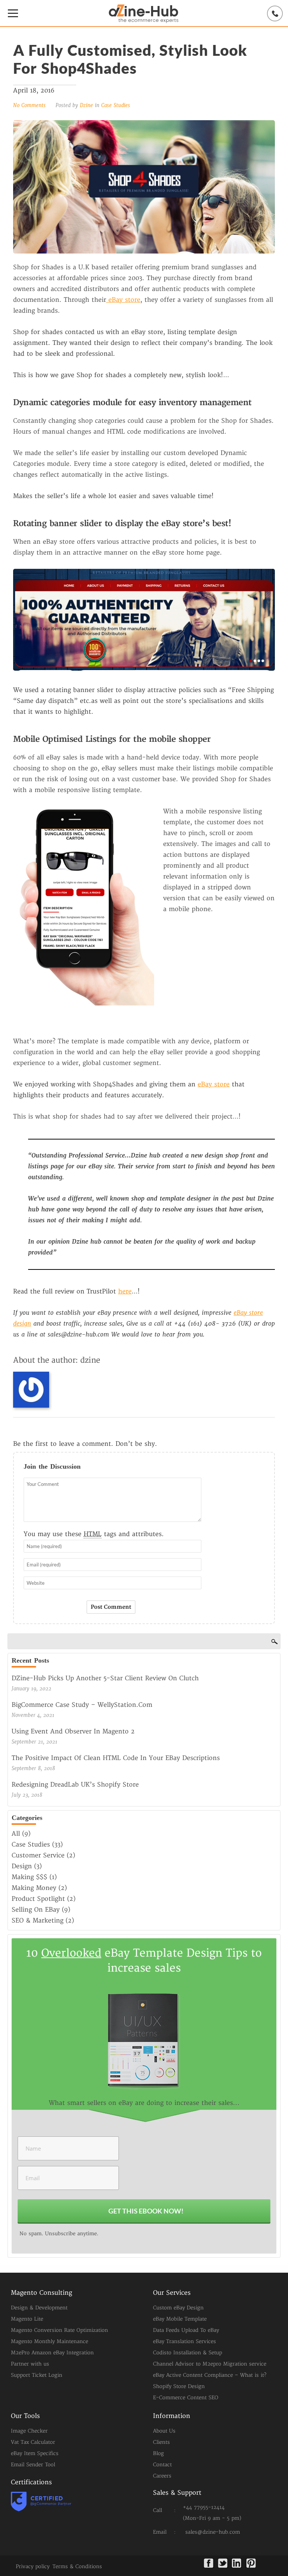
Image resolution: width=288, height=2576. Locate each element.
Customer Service (38, 1856)
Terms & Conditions (77, 2567)
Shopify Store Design (179, 2387)
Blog (158, 2454)
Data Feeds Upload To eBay (186, 2330)
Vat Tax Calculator (33, 2442)
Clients (161, 2442)
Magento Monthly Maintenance (49, 2342)
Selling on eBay (36, 1910)
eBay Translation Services (184, 2342)
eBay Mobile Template (180, 2319)
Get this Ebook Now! (146, 2211)
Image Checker (29, 2431)
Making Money (34, 1888)
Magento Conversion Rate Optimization (59, 2330)
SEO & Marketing (37, 1921)
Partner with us (30, 2364)
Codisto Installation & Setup (187, 2353)
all (16, 1834)
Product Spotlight (38, 1899)
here (125, 1292)
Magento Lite (27, 2319)
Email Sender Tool (33, 2465)
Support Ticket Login (37, 2375)
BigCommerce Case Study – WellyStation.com (82, 1705)
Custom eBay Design (178, 2308)
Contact (162, 2465)
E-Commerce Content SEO (186, 2398)
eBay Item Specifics (35, 2454)
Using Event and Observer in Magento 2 (73, 1732)
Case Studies (116, 105)
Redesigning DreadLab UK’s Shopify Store (75, 1785)
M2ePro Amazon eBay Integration (52, 2353)
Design (22, 1866)
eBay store (123, 300)
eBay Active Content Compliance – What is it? (210, 2375)
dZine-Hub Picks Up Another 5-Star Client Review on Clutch (105, 1678)
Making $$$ (29, 1877)
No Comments (30, 105)
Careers (162, 2476)
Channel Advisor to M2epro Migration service (210, 2364)
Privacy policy (33, 2567)
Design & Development (39, 2308)
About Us (164, 2431)
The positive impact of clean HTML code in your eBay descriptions (116, 1758)
